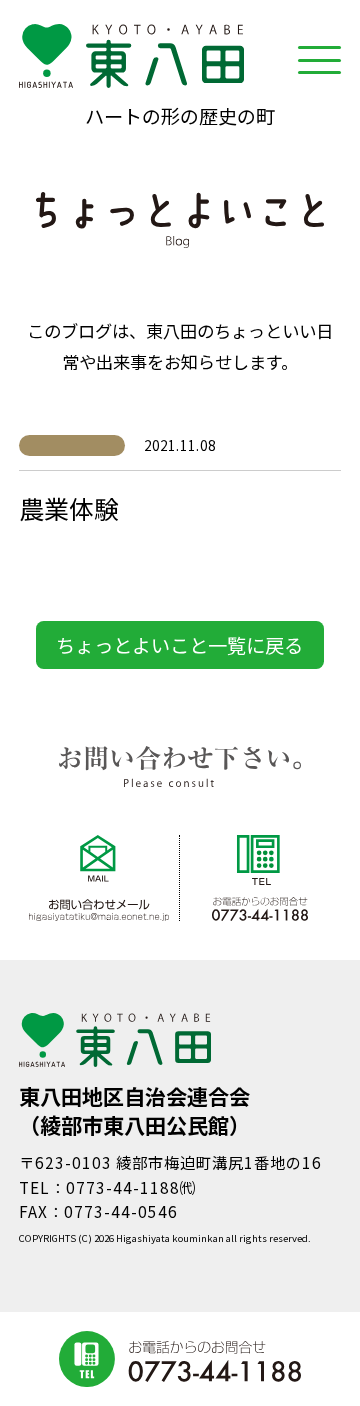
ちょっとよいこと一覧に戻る (179, 645)
